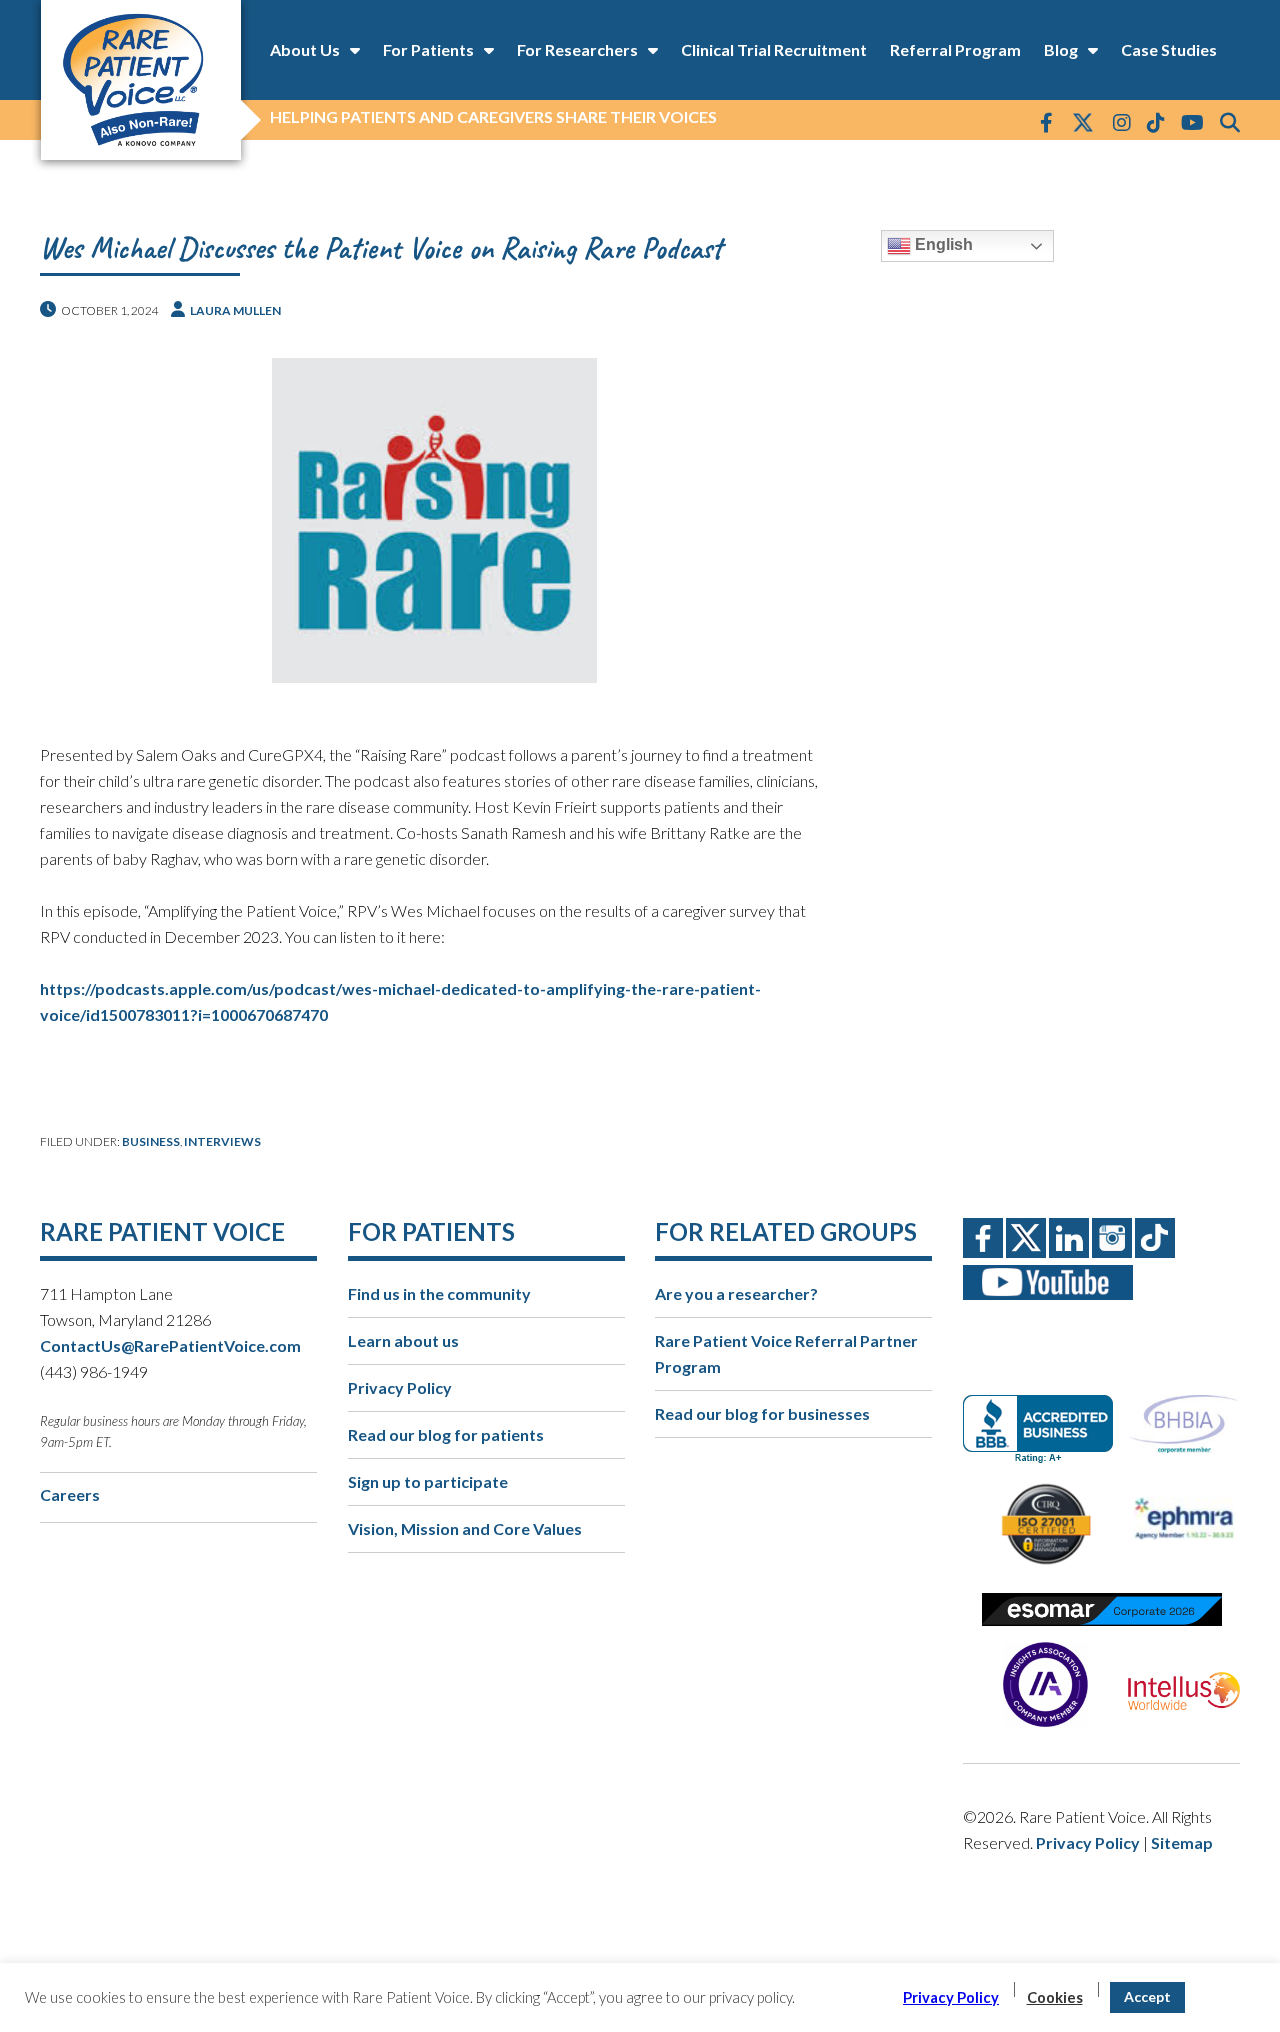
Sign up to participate (428, 1481)
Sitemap (1182, 1842)
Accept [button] (1147, 1996)
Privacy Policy (400, 1387)
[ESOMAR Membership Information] (1101, 1609)
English (942, 244)
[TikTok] (1156, 122)
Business (151, 1141)
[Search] (1230, 122)
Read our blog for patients (446, 1434)
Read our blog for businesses (762, 1413)
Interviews (222, 1141)
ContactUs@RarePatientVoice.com (170, 1345)
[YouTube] (1192, 122)
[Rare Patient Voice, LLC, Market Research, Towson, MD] (1045, 1411)
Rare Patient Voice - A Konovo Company (140, 80)
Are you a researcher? (736, 1293)
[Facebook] (1046, 122)
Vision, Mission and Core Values (465, 1528)
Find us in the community (439, 1293)
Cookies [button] (1055, 1997)
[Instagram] (1122, 122)
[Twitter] (1083, 124)
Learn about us (403, 1340)
